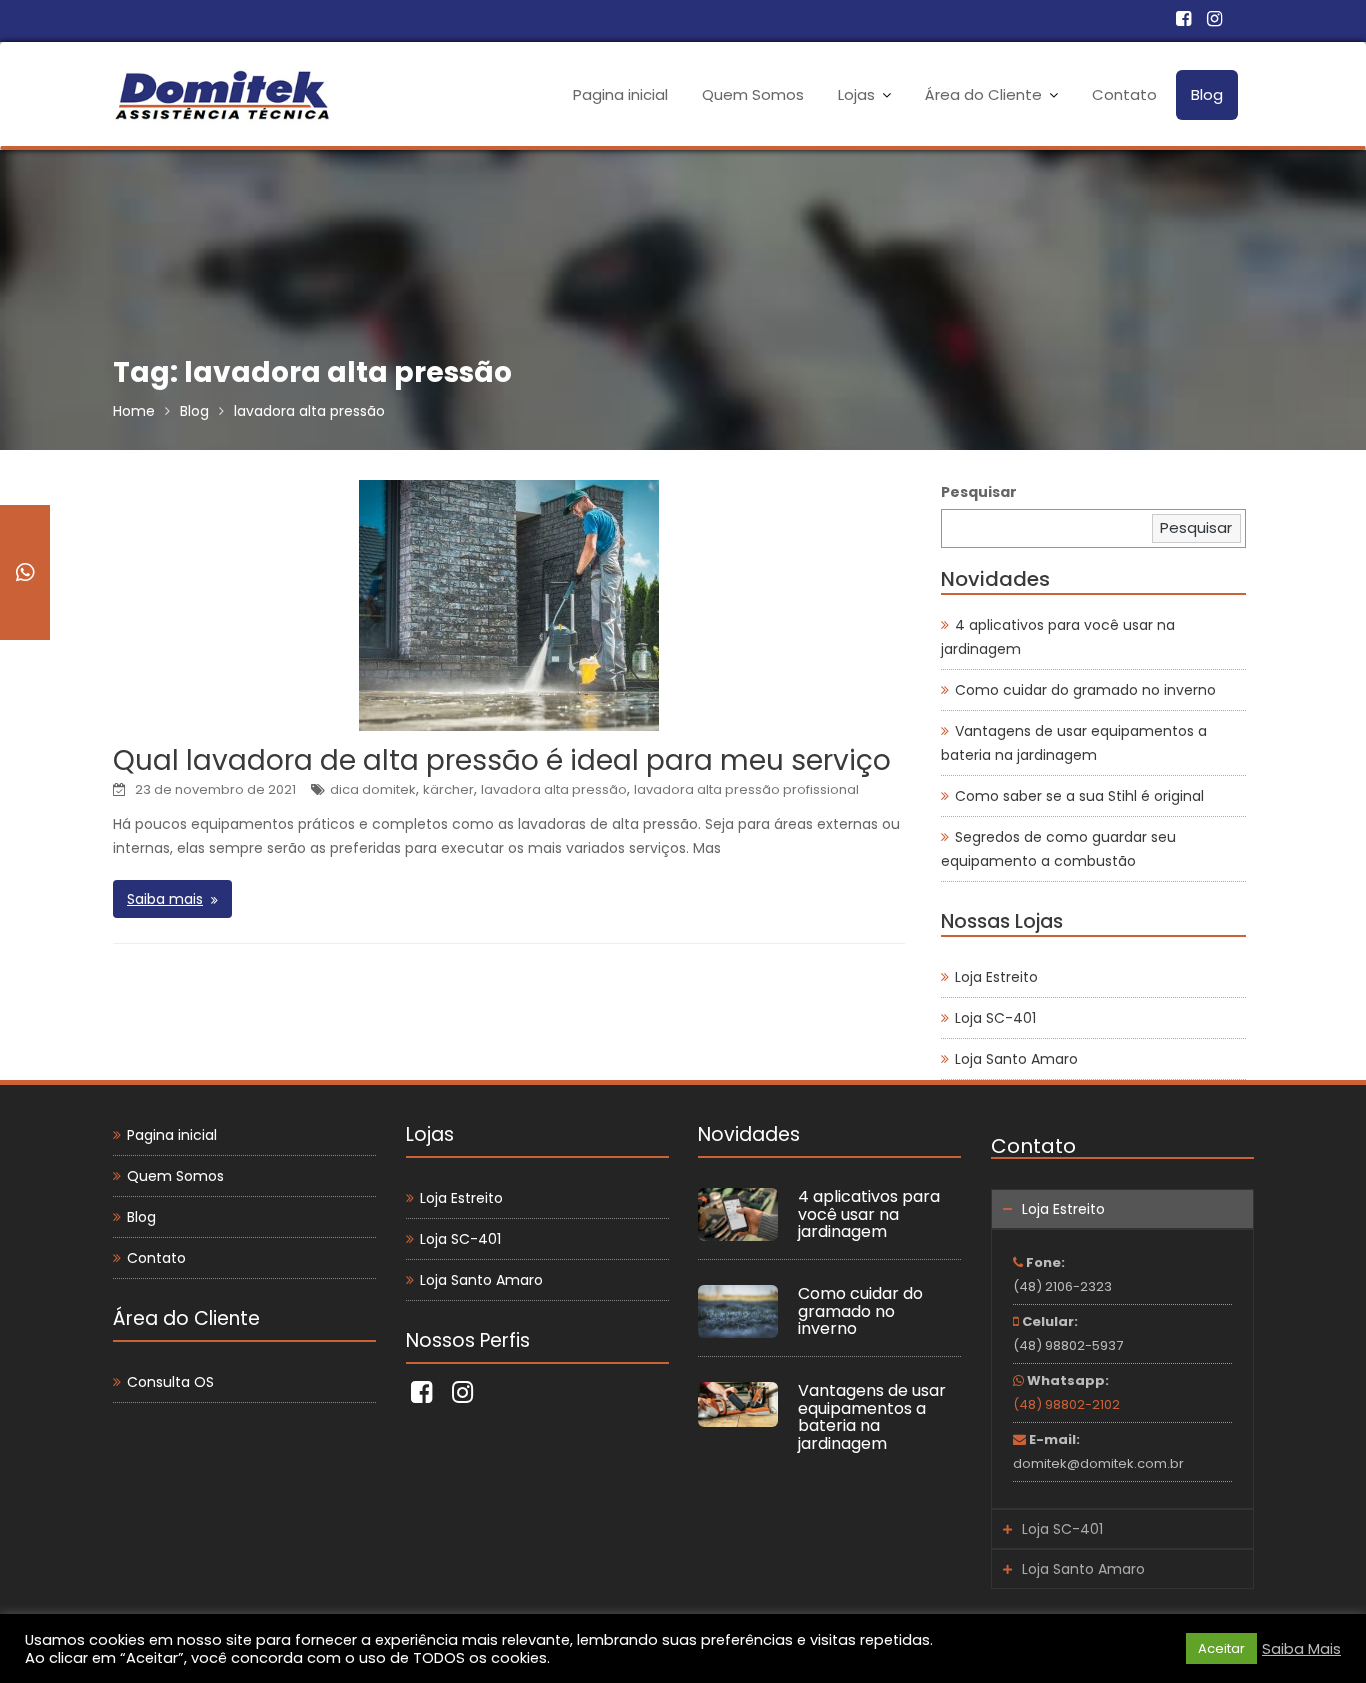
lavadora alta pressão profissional (746, 789)
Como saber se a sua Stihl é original (1079, 796)
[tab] (1122, 1209)
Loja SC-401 (995, 1018)
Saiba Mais (1301, 1649)
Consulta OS (170, 1382)
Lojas (856, 94)
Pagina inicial (620, 94)
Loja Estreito (996, 977)
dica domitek (373, 789)
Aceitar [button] (1221, 1648)
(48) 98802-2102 (1066, 1404)
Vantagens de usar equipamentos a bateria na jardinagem (872, 1418)
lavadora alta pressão (554, 789)
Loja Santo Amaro (1016, 1059)
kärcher (448, 789)
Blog (1207, 94)
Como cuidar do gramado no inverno (1085, 690)
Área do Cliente (983, 94)
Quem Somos (753, 94)
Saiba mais (165, 899)
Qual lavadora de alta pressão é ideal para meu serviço (502, 760)
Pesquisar (979, 492)
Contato (1124, 94)
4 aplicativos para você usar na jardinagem (869, 1214)
